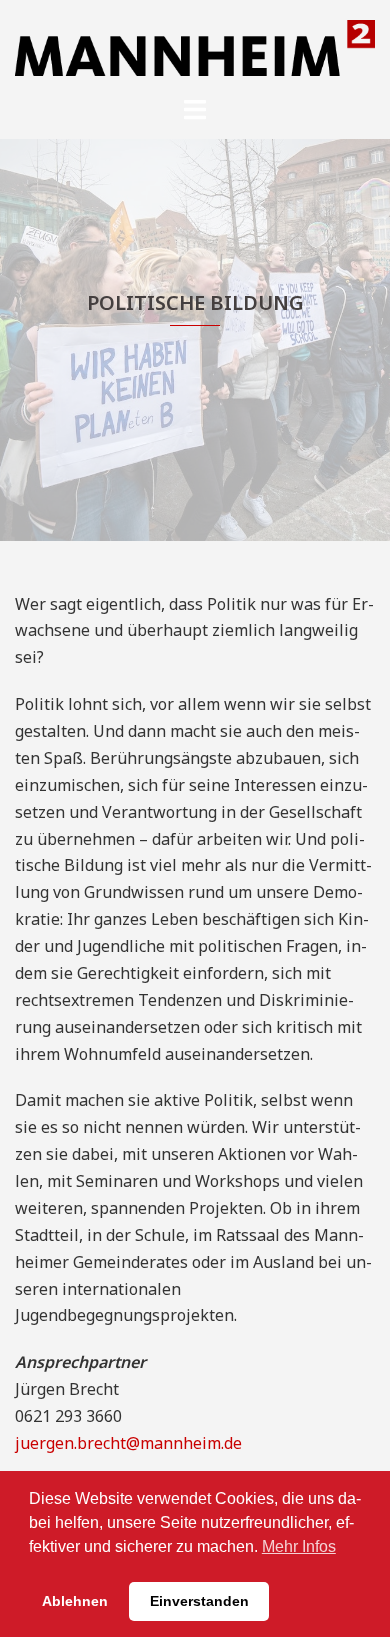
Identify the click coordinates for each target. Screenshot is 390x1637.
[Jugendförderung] (195, 46)
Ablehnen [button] (75, 1601)
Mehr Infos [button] (299, 1546)
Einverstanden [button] (199, 1601)
